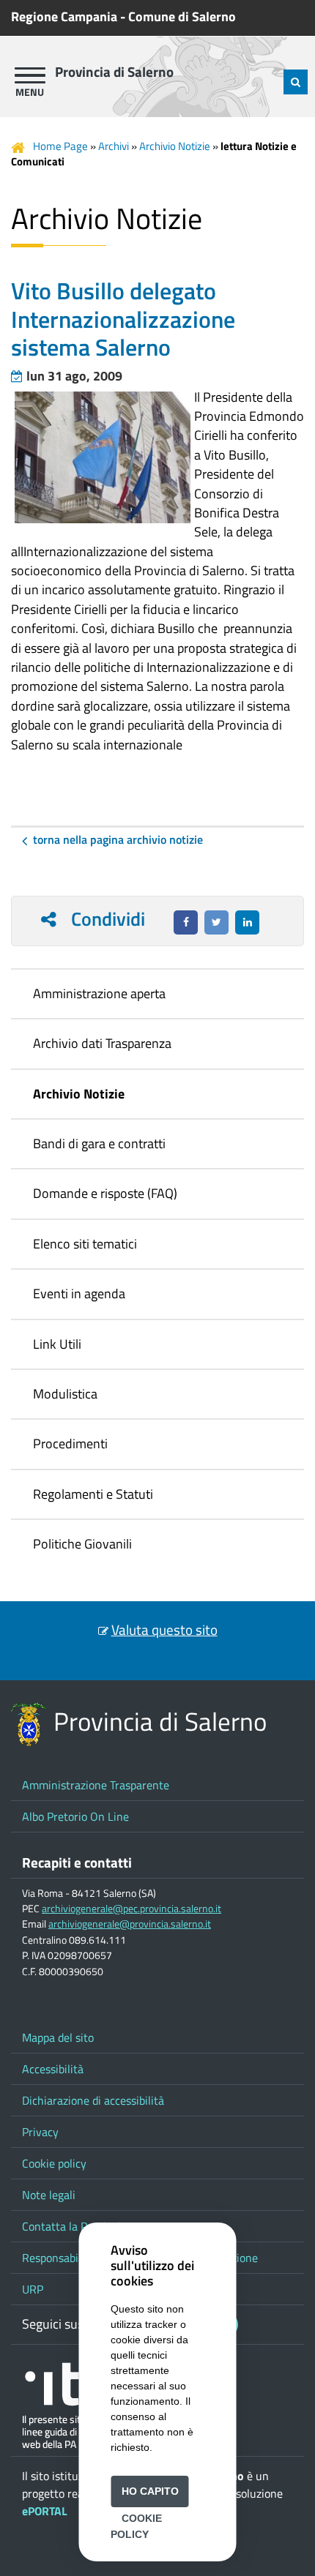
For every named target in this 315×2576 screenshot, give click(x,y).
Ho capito (150, 2491)
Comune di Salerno (182, 16)
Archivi (114, 146)
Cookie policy (54, 2163)
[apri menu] (30, 75)
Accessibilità (53, 2069)
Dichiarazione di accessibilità (93, 2100)
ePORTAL (45, 2511)
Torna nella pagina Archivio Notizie (118, 839)
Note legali (49, 2195)
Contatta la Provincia (74, 2226)
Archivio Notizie (175, 146)
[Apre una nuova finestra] (186, 922)
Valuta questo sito (164, 1630)
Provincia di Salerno (114, 72)
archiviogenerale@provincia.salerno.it (130, 1924)
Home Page (60, 146)
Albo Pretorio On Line (75, 1816)
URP (33, 2289)
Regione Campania (64, 16)
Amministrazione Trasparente (96, 1785)
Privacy (40, 2132)
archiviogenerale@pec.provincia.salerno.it (131, 1909)
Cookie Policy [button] (136, 2526)
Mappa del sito (58, 2037)
